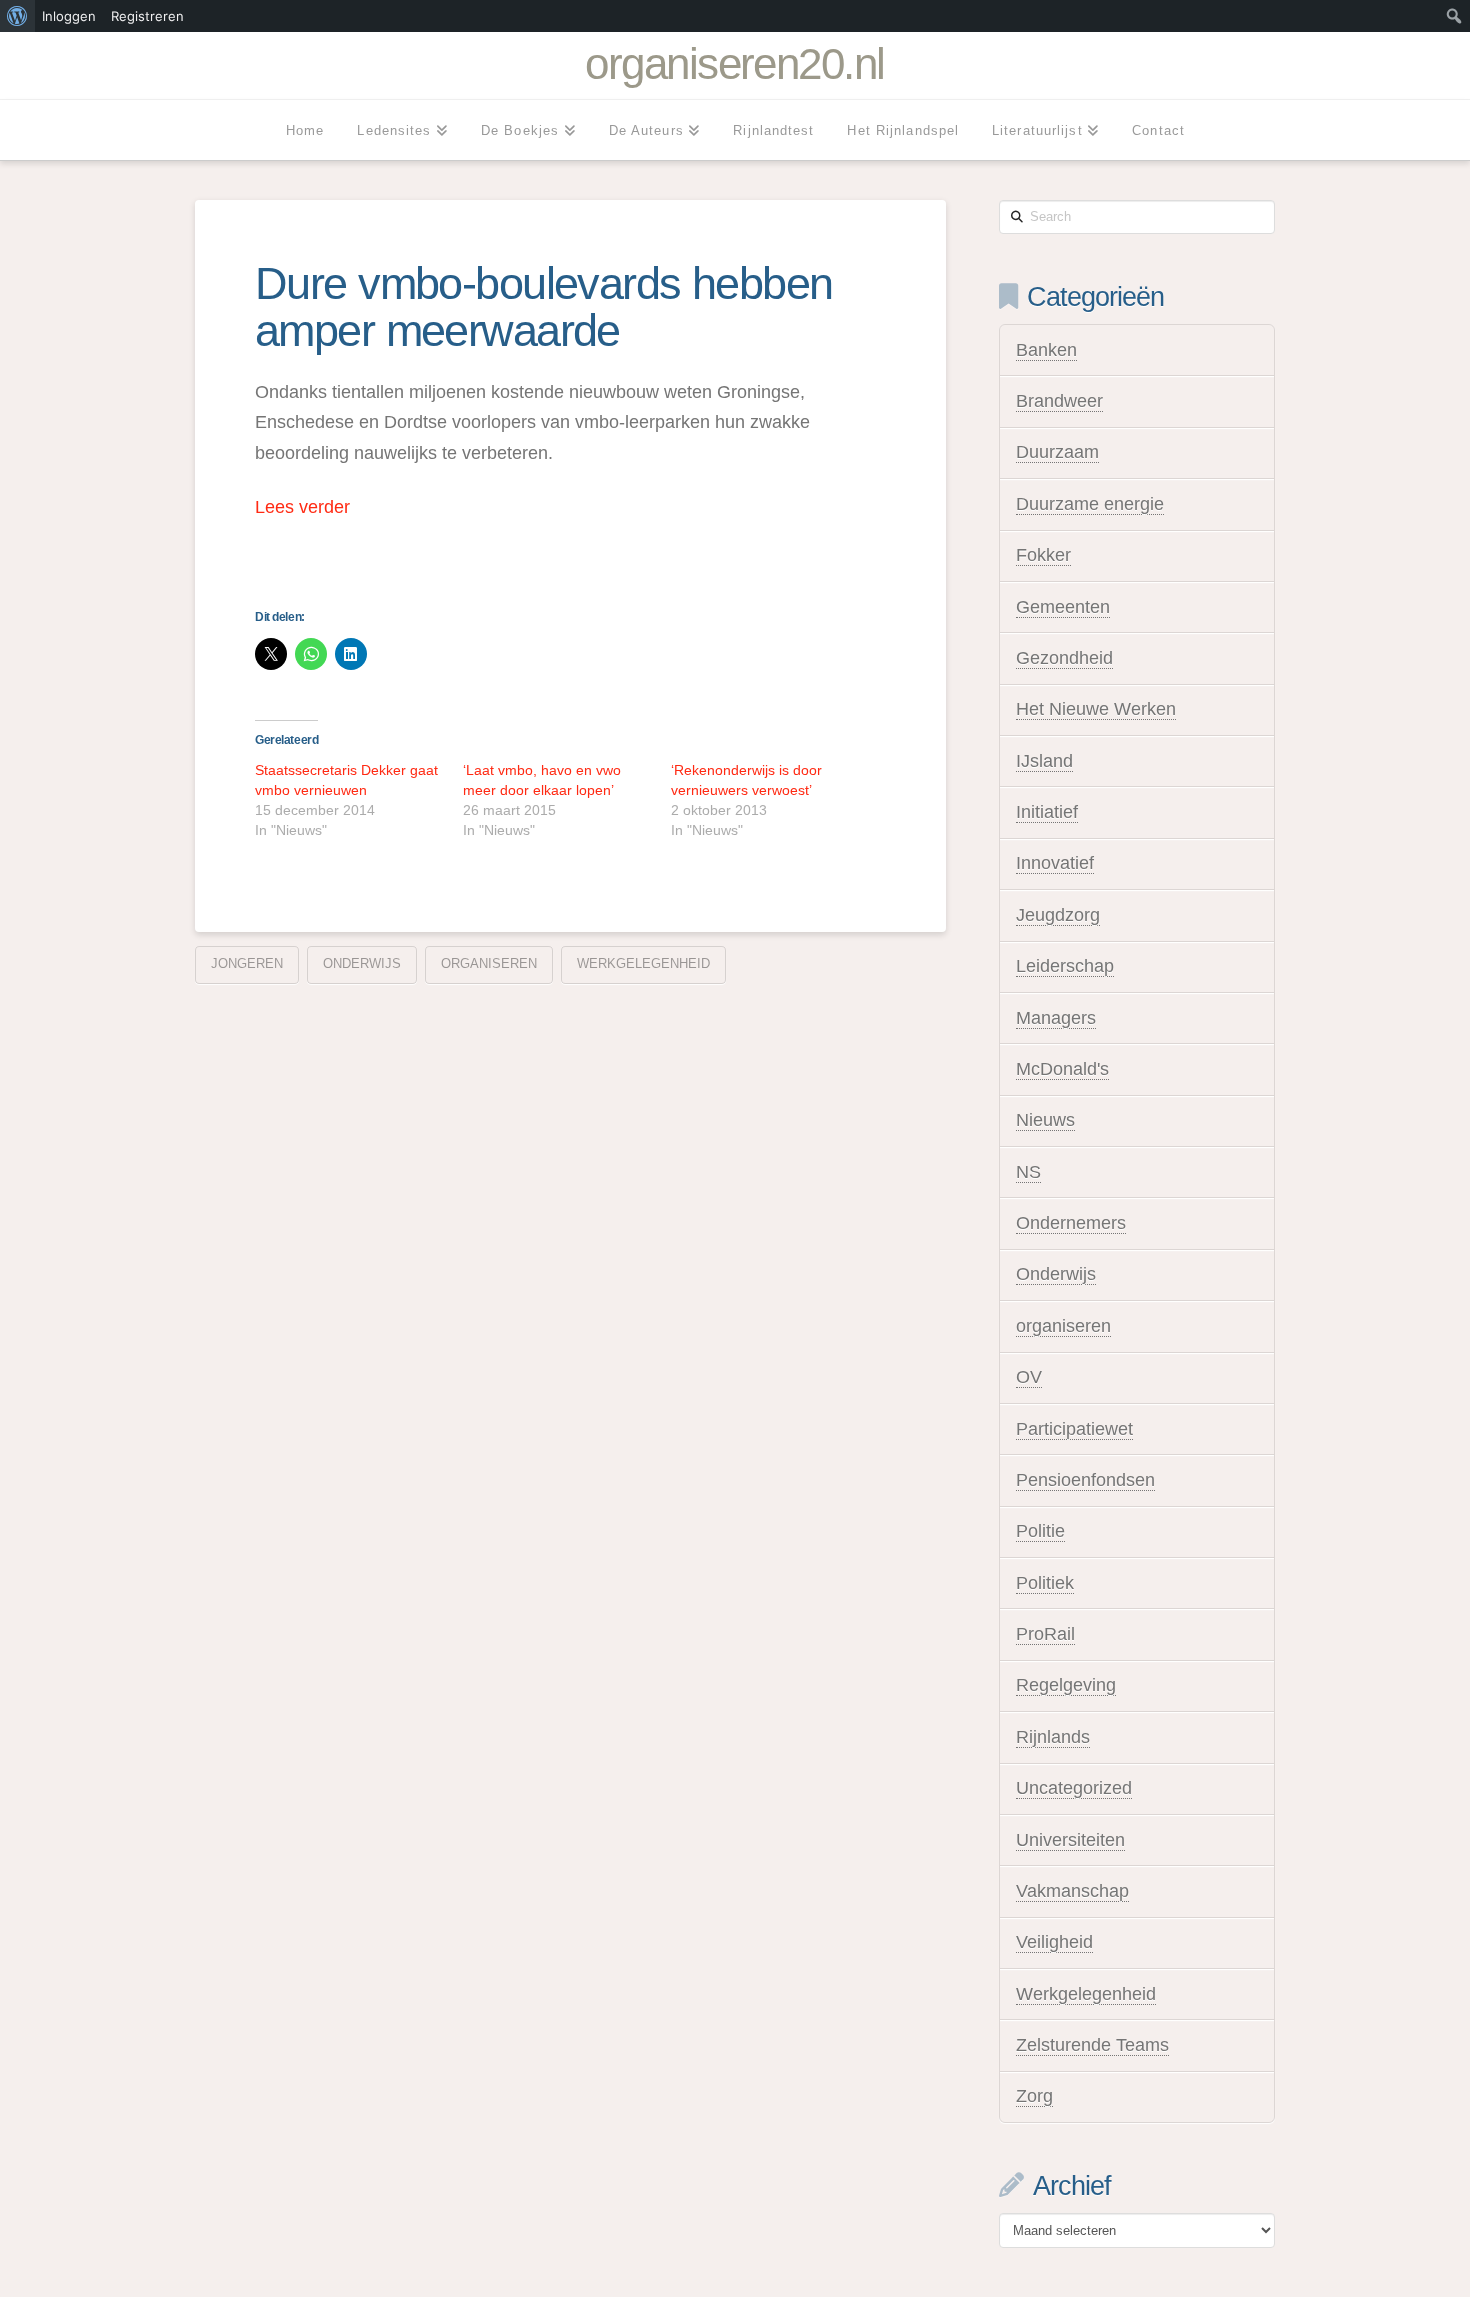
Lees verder (302, 507)
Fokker (1043, 555)
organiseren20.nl (734, 64)
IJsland (1044, 761)
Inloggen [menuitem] (69, 16)
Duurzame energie (1090, 504)
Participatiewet (1074, 1429)
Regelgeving (1066, 1685)
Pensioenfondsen (1085, 1480)
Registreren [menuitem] (147, 16)
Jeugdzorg (1058, 915)
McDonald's (1062, 1069)
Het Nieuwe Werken (1096, 709)
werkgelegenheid (643, 963)
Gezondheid (1064, 658)
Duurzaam (1057, 452)
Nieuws (1045, 1120)
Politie (1040, 1531)
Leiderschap (1065, 966)
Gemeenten (1063, 607)
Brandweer (1059, 401)
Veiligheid (1054, 1942)
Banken (1046, 350)
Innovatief (1055, 863)
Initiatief (1047, 812)
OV (1029, 1377)
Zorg (1034, 2096)
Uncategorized (1074, 1788)
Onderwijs (362, 963)
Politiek (1045, 1583)
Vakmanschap (1072, 1891)
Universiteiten (1070, 1840)
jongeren (247, 963)
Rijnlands (1053, 1737)
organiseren (489, 963)
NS (1028, 1172)
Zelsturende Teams (1092, 2045)
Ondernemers (1071, 1223)
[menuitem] (17, 16)
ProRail (1045, 1634)
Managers (1056, 1018)
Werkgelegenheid (1086, 1994)
